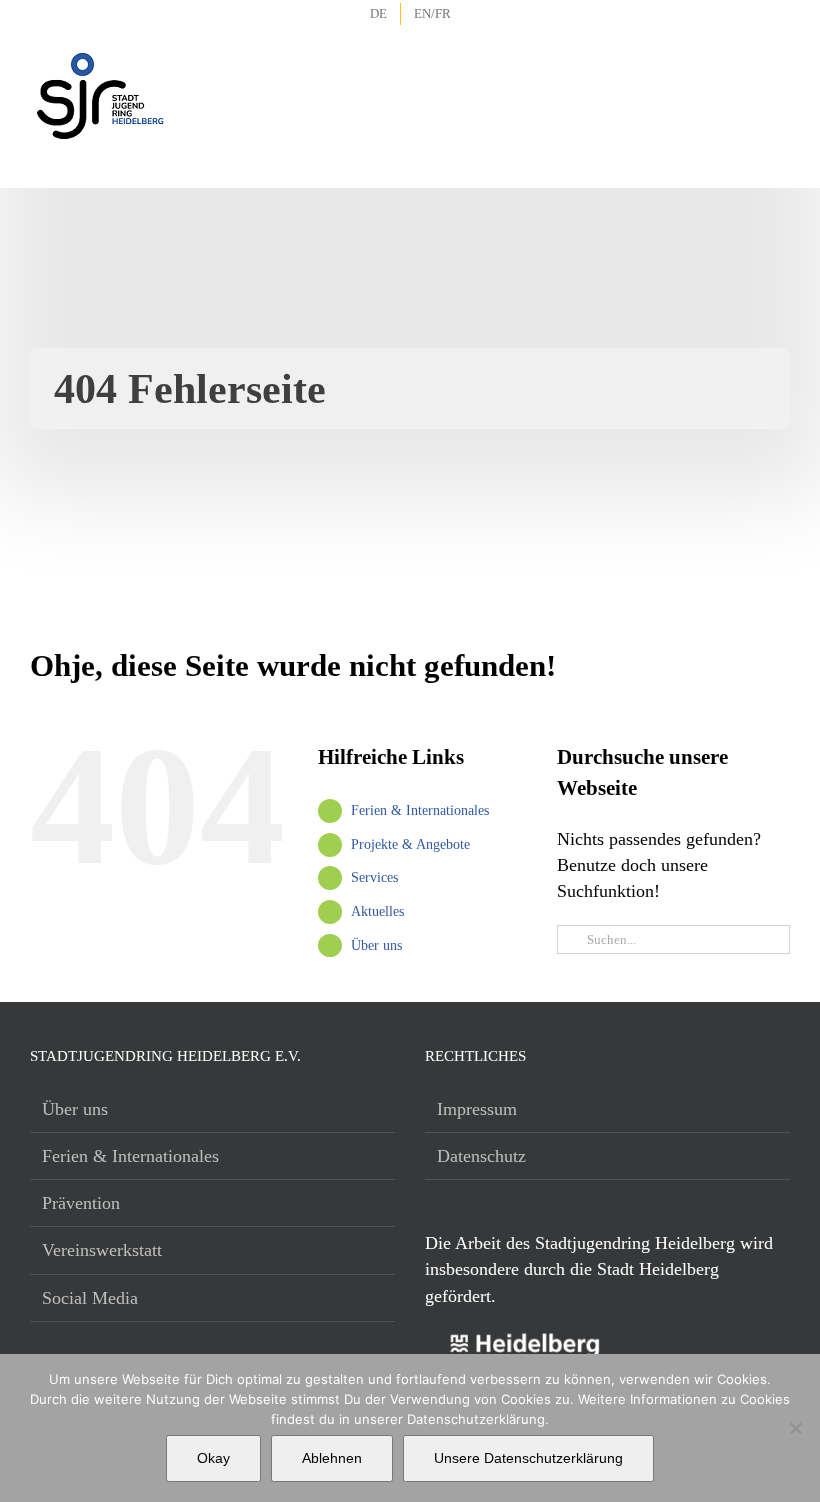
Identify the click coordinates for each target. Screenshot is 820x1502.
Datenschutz (481, 1156)
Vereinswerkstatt (102, 1250)
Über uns (376, 945)
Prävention (81, 1203)
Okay (213, 1458)
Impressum (477, 1109)
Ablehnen (332, 1458)
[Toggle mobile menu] (776, 70)
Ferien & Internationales (420, 810)
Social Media (90, 1298)
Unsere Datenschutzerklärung (528, 1458)
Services (374, 877)
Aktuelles (377, 911)
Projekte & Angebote (410, 844)
